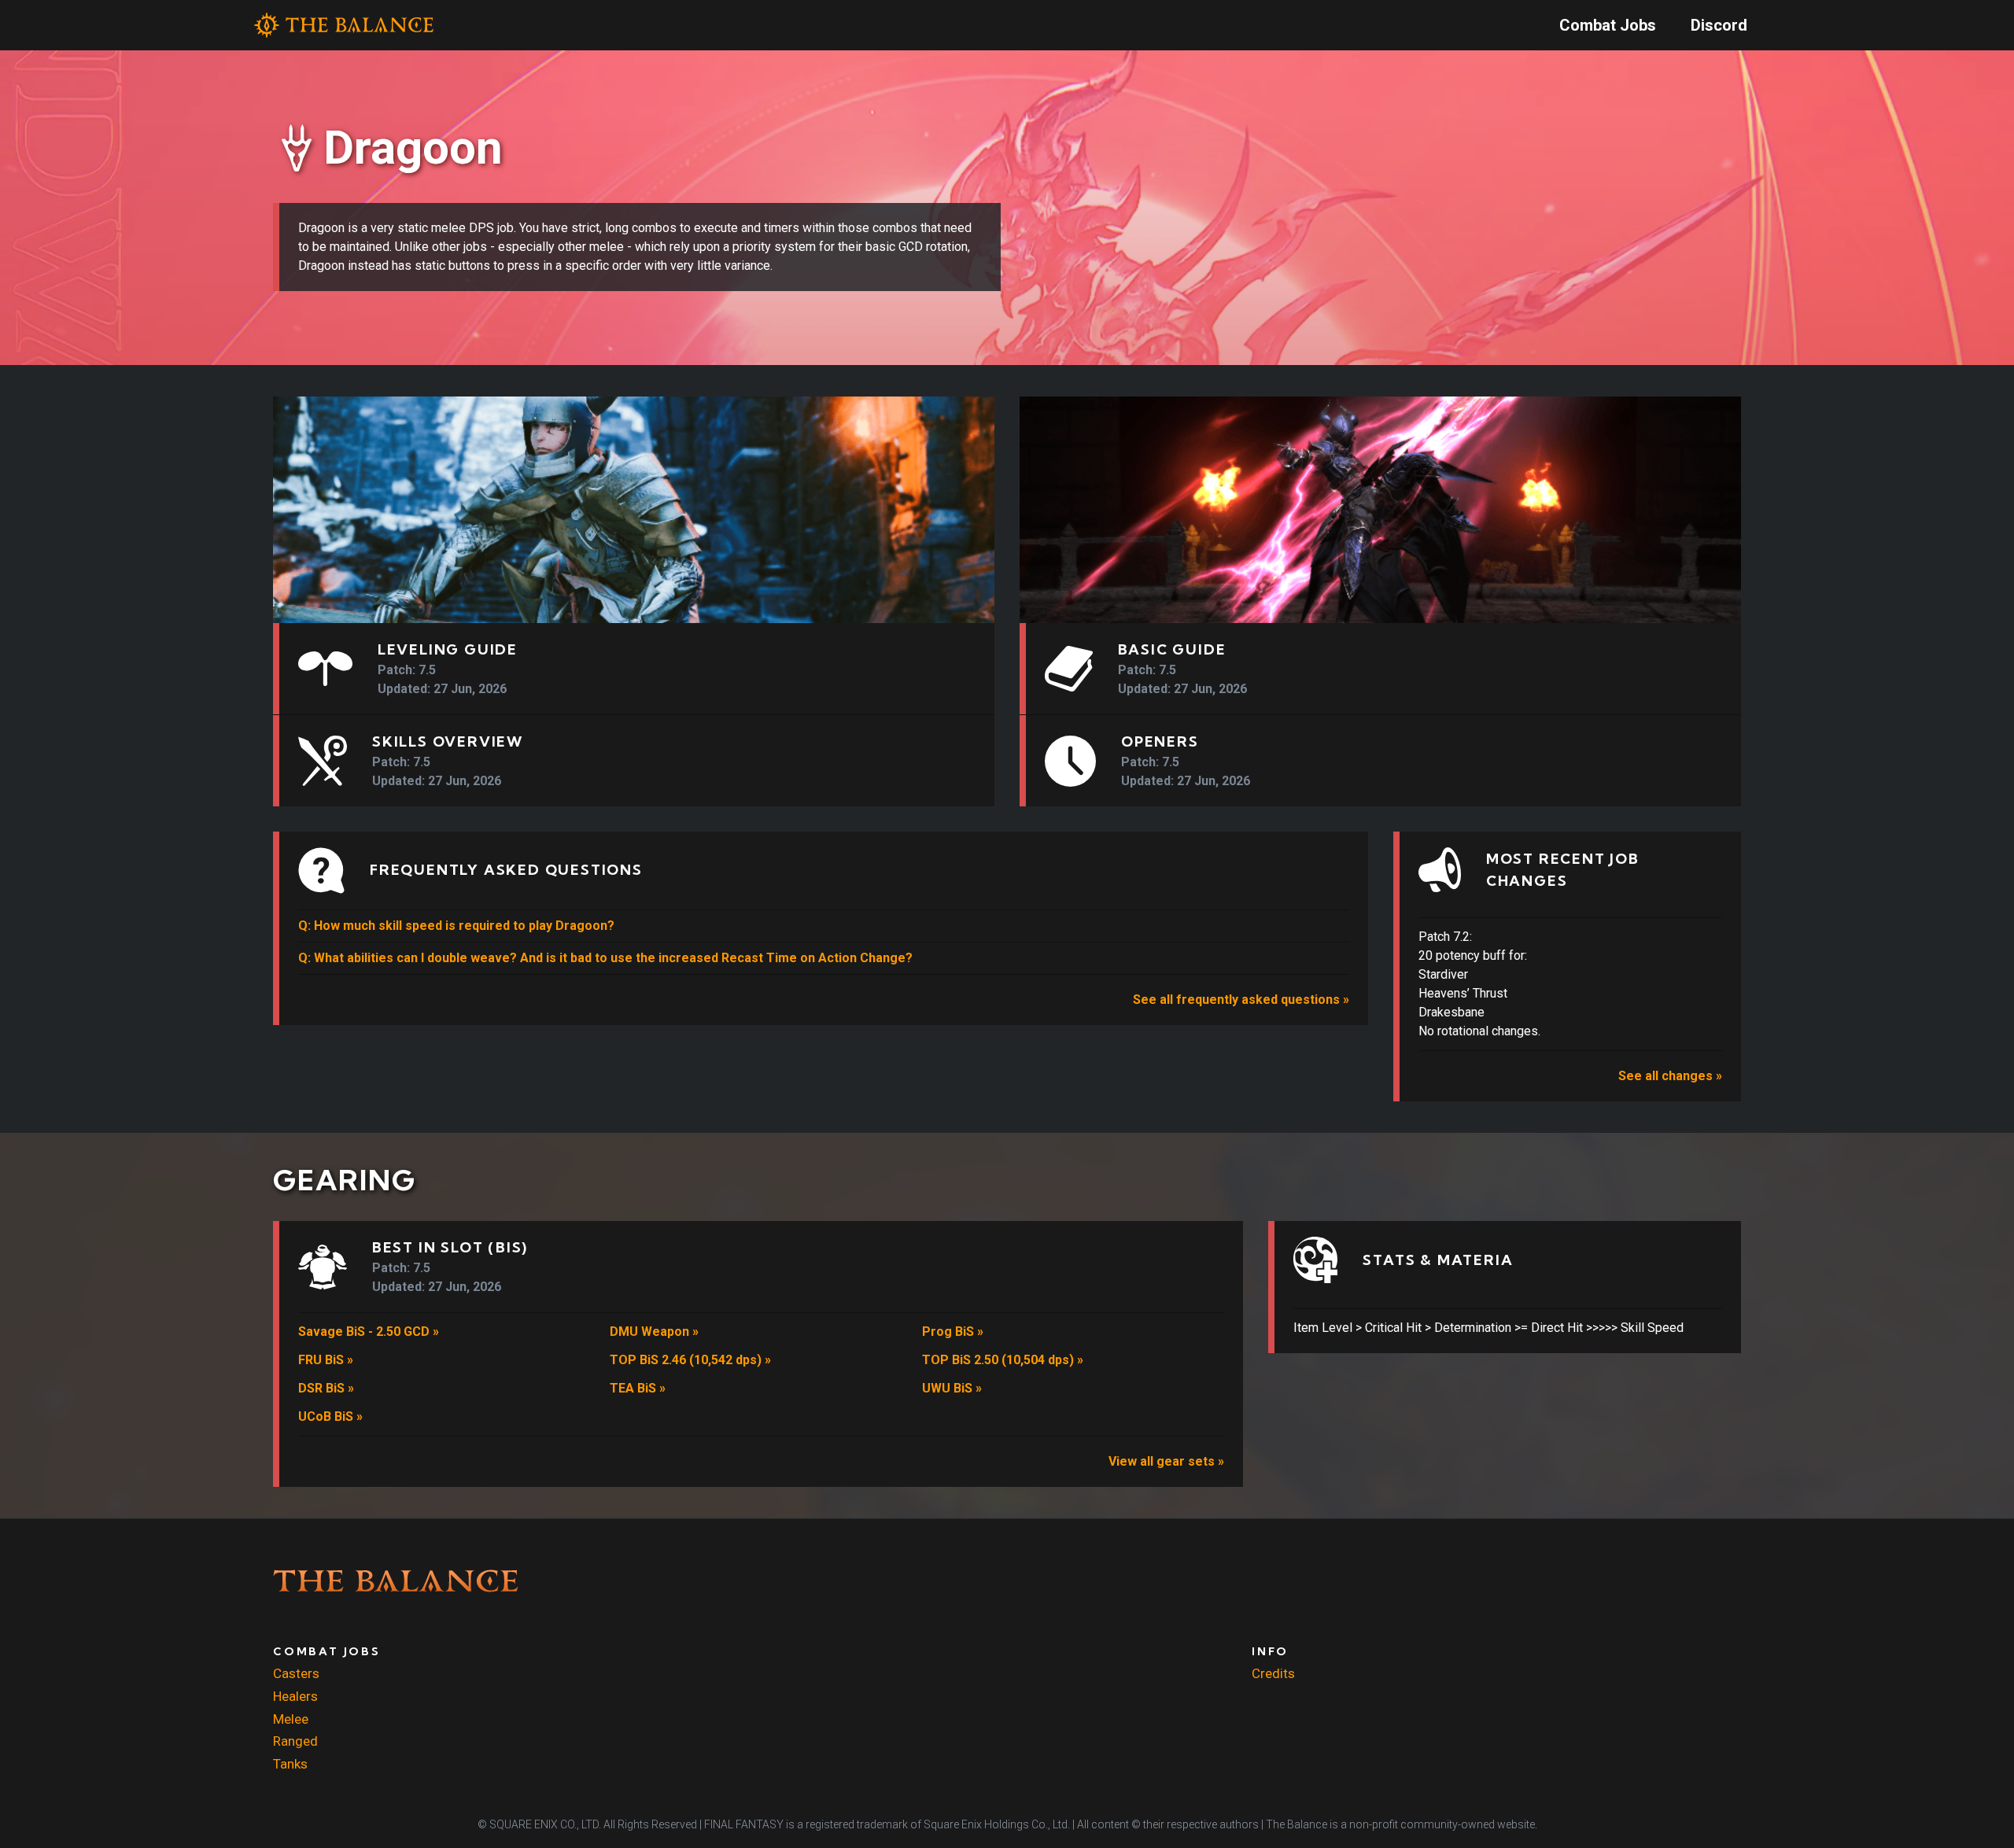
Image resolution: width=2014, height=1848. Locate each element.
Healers (295, 1696)
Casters (296, 1673)
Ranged (295, 1741)
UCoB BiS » (330, 1416)
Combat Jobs (1608, 25)
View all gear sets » (1166, 1461)
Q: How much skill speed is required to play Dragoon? (456, 926)
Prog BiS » (953, 1332)
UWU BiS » (952, 1388)
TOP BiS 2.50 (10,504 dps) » (1003, 1360)
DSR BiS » (326, 1388)
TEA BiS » (638, 1388)
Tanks (290, 1764)
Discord (1719, 25)
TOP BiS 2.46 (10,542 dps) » (690, 1360)
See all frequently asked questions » (1241, 1000)
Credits (1273, 1673)
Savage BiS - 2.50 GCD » (369, 1332)
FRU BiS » (326, 1360)
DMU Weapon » (654, 1332)
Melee (291, 1719)
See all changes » (1670, 1076)
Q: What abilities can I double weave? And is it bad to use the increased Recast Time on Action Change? (605, 958)
